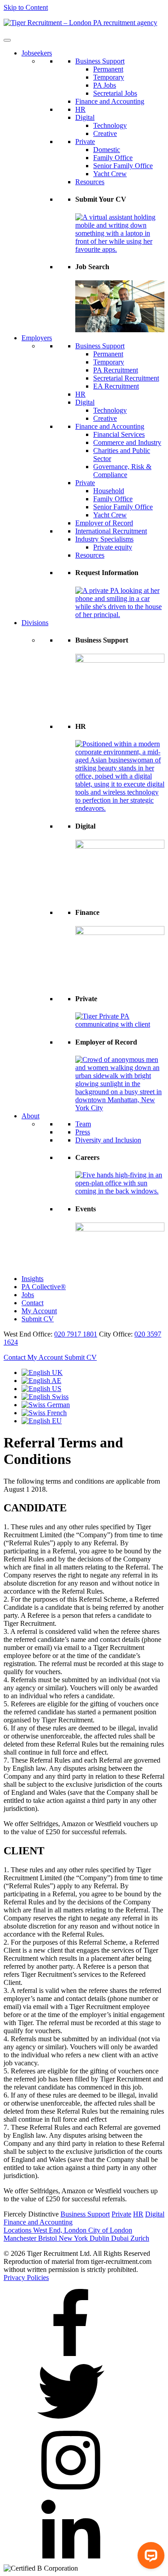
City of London (110, 2230)
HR (80, 109)
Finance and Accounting (110, 101)
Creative (105, 133)
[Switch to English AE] (41, 1381)
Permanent (108, 69)
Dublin (100, 2238)
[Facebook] (71, 2354)
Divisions (35, 623)
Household (109, 491)
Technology (110, 125)
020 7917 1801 (76, 1334)
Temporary (109, 77)
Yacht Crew (110, 174)
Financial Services (119, 434)
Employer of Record (104, 523)
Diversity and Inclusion (108, 1140)
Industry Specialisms (104, 539)
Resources (90, 182)
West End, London (61, 2230)
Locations (18, 2230)
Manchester (21, 2238)
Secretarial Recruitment (126, 378)
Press (83, 1132)
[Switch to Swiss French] (44, 1413)
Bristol (48, 2238)
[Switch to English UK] (42, 1373)
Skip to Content (26, 7)
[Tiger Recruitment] (80, 23)
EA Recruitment (116, 386)
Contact (32, 1303)
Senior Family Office (123, 166)
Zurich (140, 2238)
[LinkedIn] (71, 2560)
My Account (39, 1311)
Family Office (113, 158)
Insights (32, 1279)
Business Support (100, 61)
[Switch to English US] (41, 1389)
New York (74, 2238)
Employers (37, 338)
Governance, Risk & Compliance (122, 471)
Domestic (107, 150)
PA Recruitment (116, 370)
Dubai (121, 2238)
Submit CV (38, 1319)
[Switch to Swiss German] (46, 1405)
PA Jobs (105, 85)
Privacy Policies (26, 2278)
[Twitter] (71, 2422)
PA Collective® (44, 1287)
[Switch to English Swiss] (45, 1397)
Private (85, 142)
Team (83, 1124)
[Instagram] (71, 2491)
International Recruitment (111, 531)
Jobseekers (37, 53)
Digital (85, 117)
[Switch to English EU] (42, 1421)
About (30, 1116)
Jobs (28, 1295)
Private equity (113, 547)
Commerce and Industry (127, 442)
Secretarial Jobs (115, 93)
